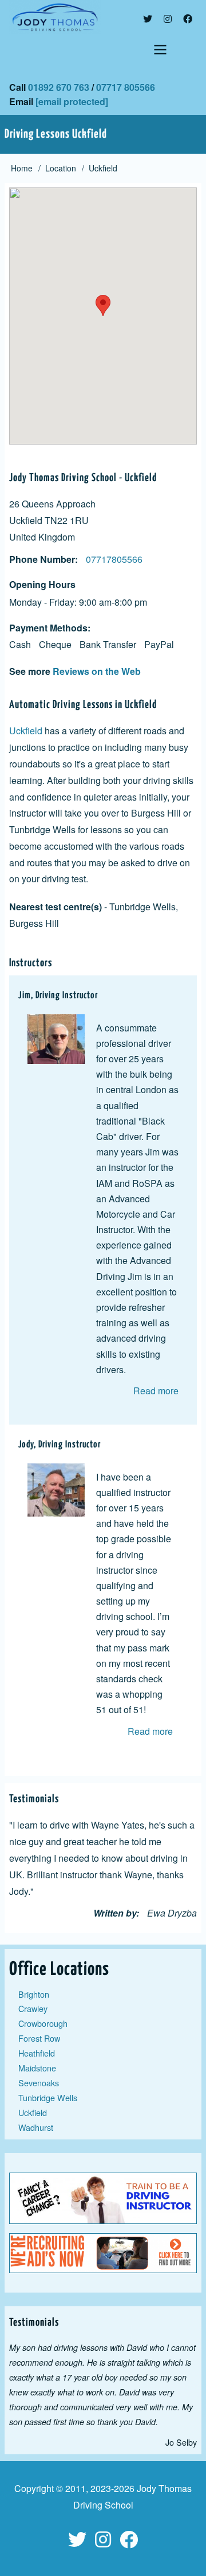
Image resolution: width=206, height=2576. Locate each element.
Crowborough (43, 2023)
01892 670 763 (59, 87)
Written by (115, 1913)
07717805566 (114, 559)
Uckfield (26, 731)
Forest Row (39, 2038)
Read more (156, 1391)
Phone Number (42, 559)
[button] (103, 305)
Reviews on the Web (97, 671)
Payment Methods (48, 628)
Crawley (33, 2008)
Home (22, 168)
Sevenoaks (39, 2083)
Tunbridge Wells (48, 2097)
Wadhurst (36, 2127)
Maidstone (37, 2068)
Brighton (34, 1994)
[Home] (103, 17)
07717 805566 (126, 87)
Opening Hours (42, 584)
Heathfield (37, 2053)
